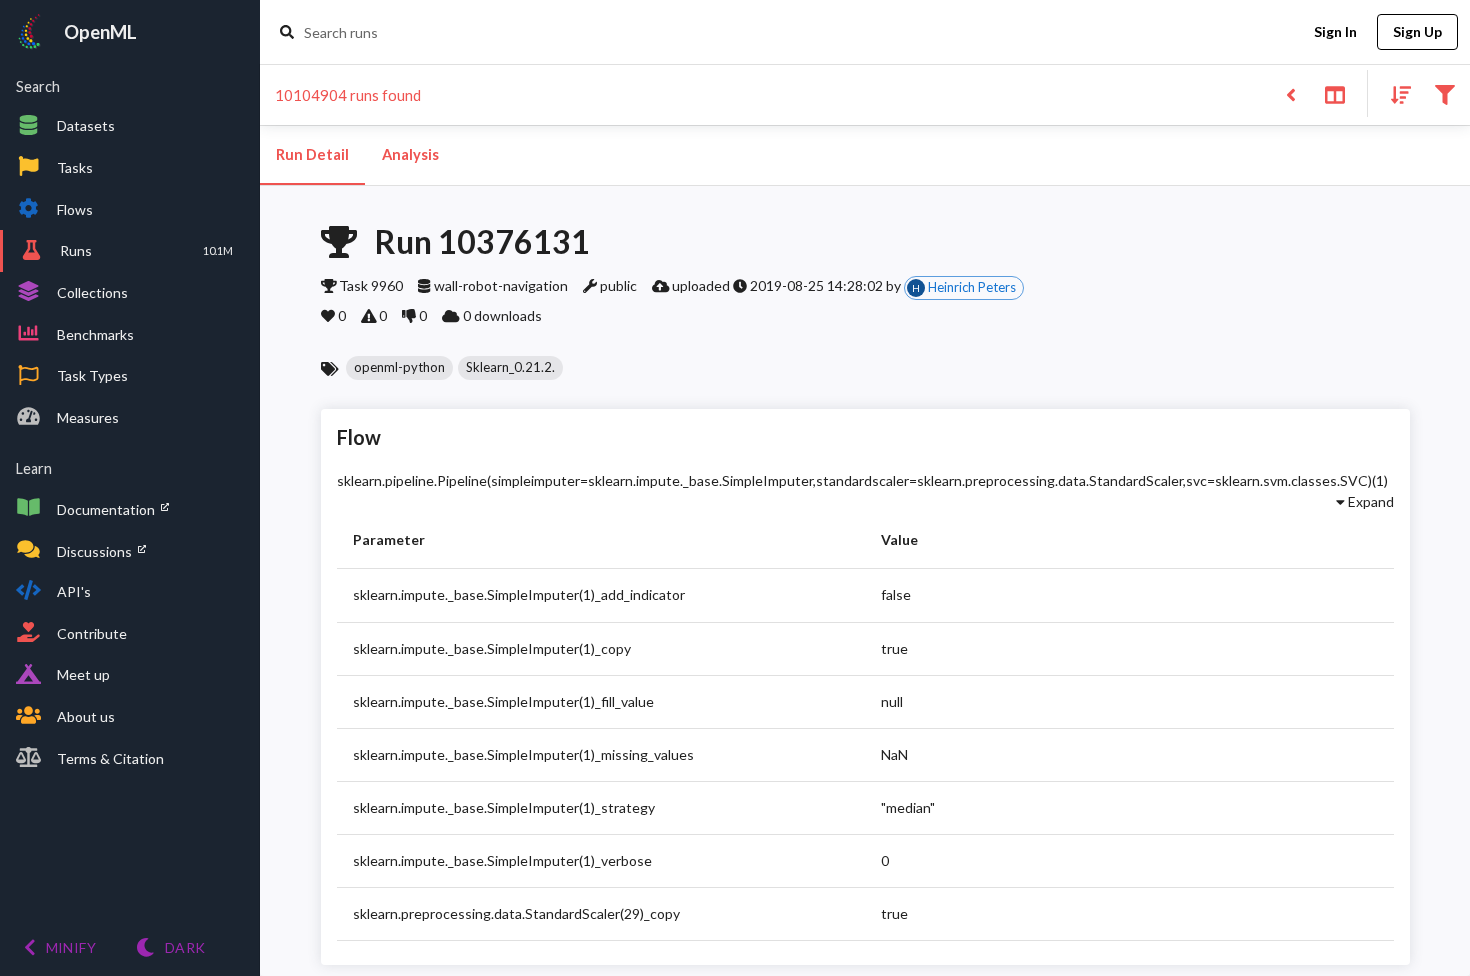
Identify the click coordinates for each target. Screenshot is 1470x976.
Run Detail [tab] (312, 154)
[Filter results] (1444, 93)
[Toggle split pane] (1334, 93)
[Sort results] (1395, 93)
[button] (399, 368)
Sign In (1335, 31)
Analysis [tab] (410, 154)
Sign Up (1417, 31)
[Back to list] (1290, 93)
